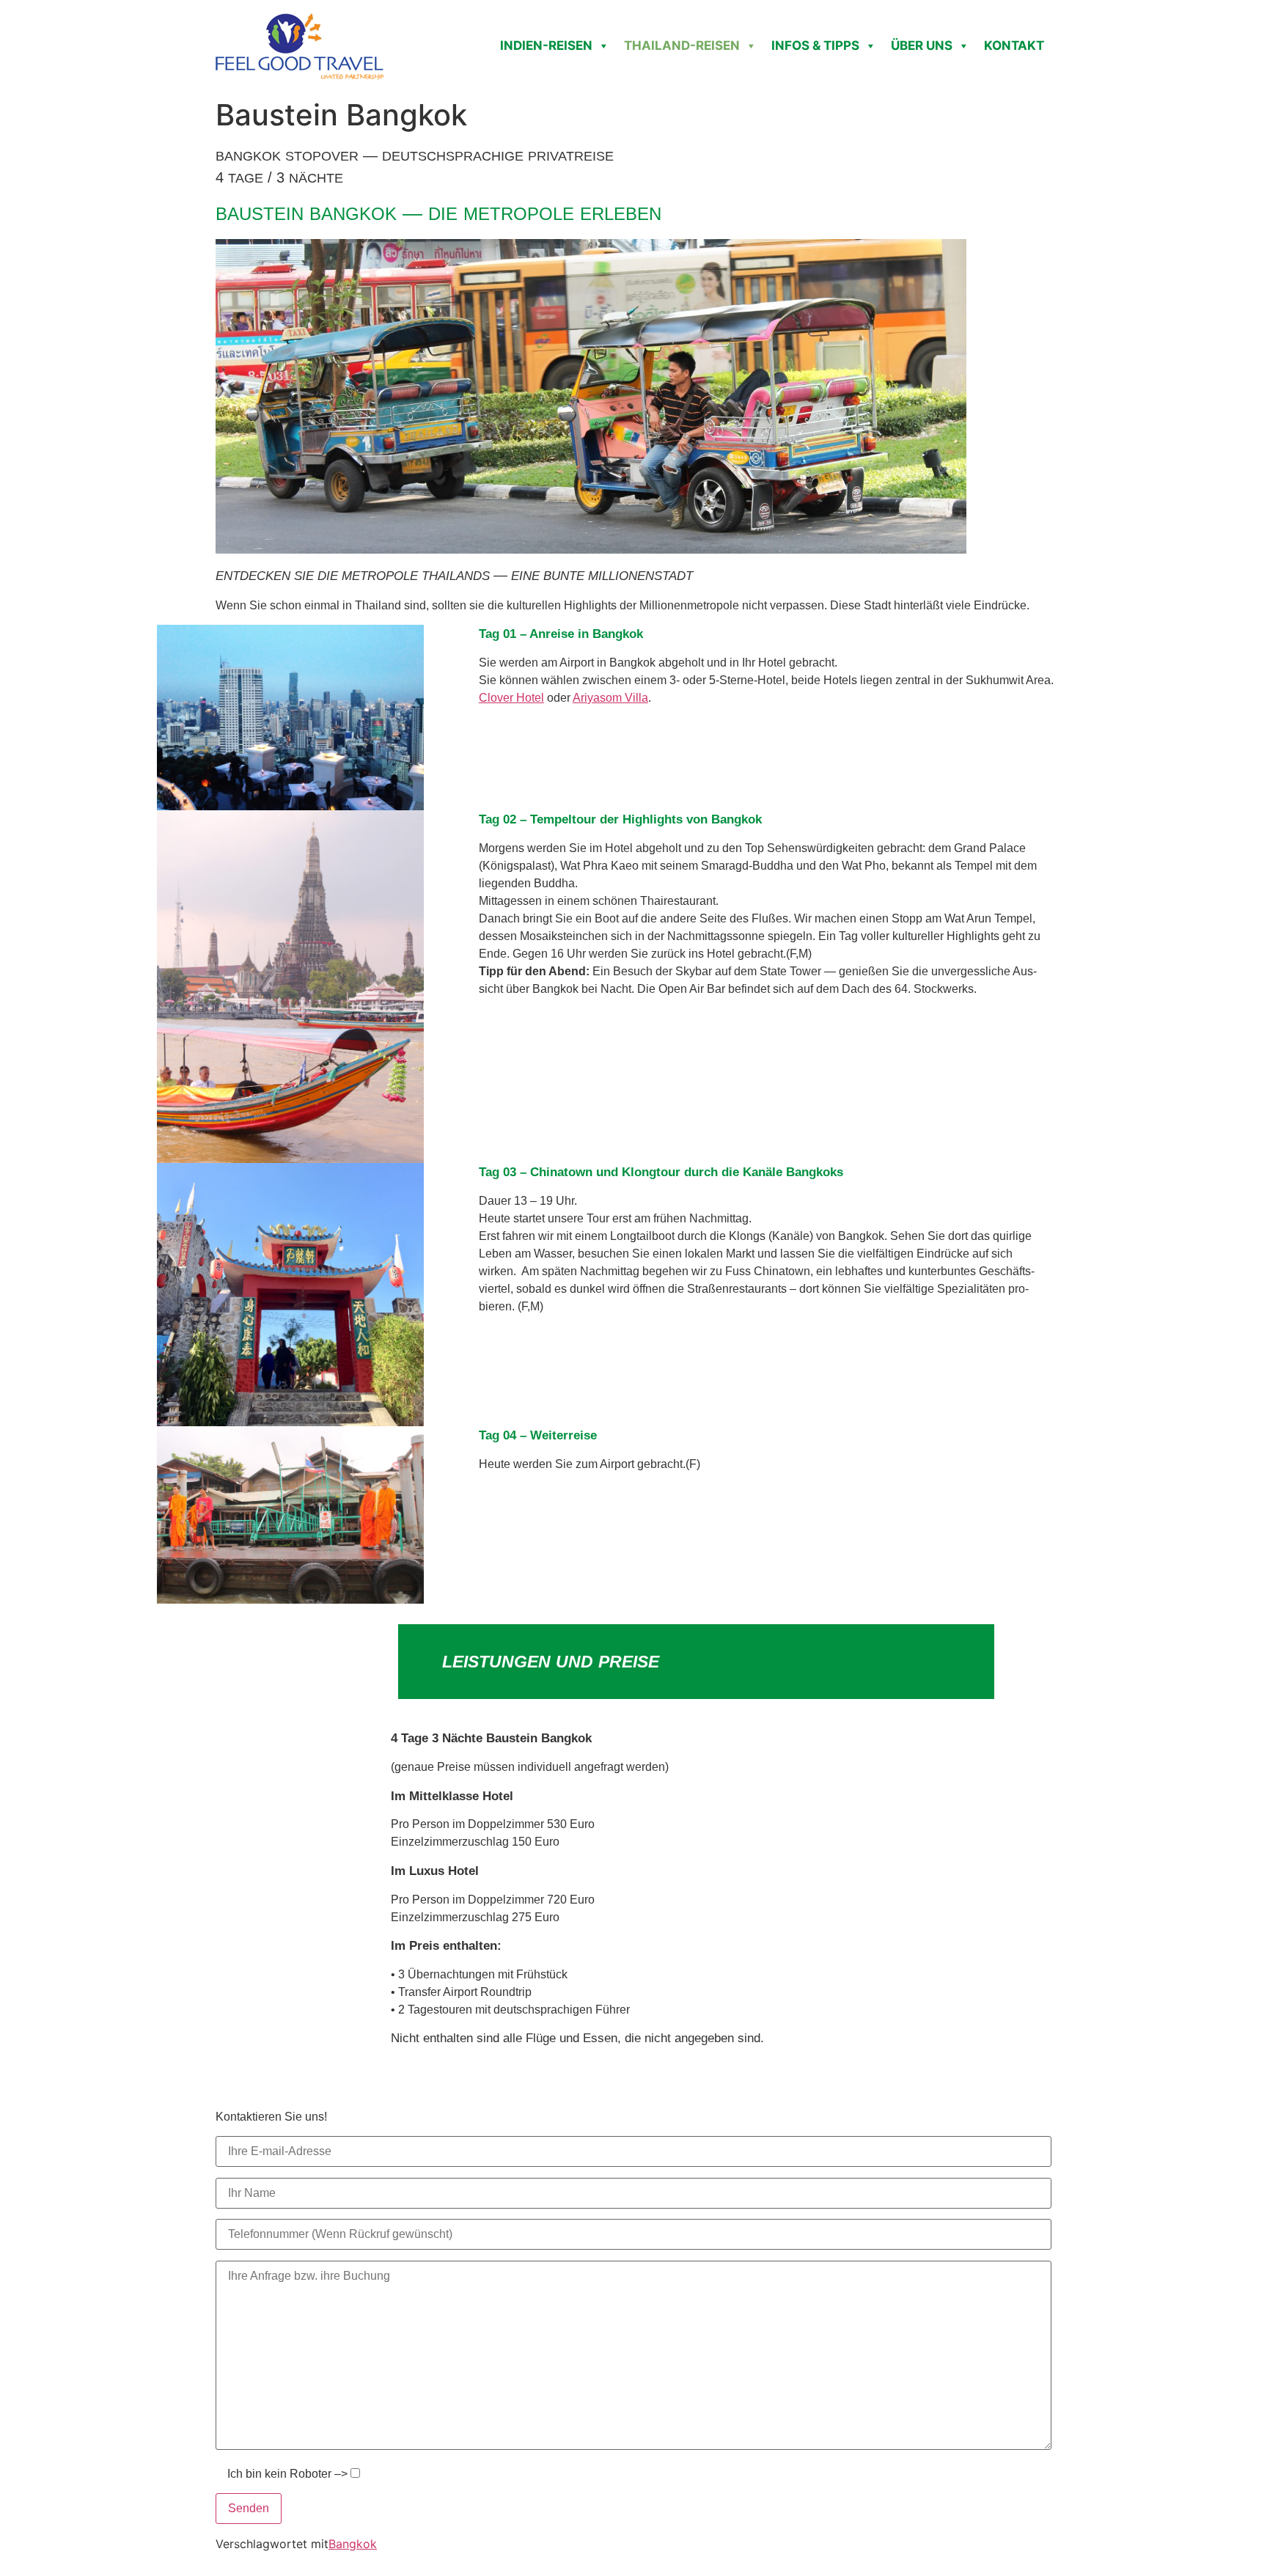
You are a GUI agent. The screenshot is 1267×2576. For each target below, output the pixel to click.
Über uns (922, 45)
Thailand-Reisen (682, 45)
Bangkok (353, 2544)
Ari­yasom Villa (610, 698)
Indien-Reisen (546, 45)
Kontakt (1014, 45)
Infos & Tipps (815, 45)
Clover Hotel (511, 698)
